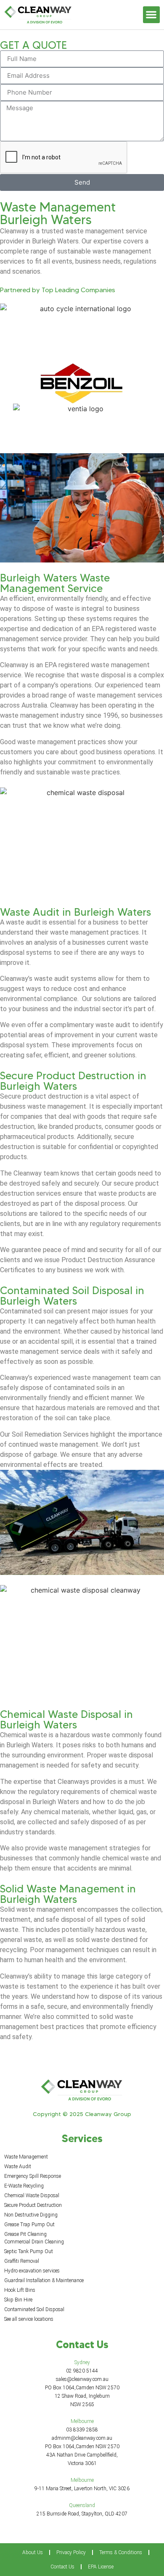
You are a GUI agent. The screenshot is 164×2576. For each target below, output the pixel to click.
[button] (152, 15)
